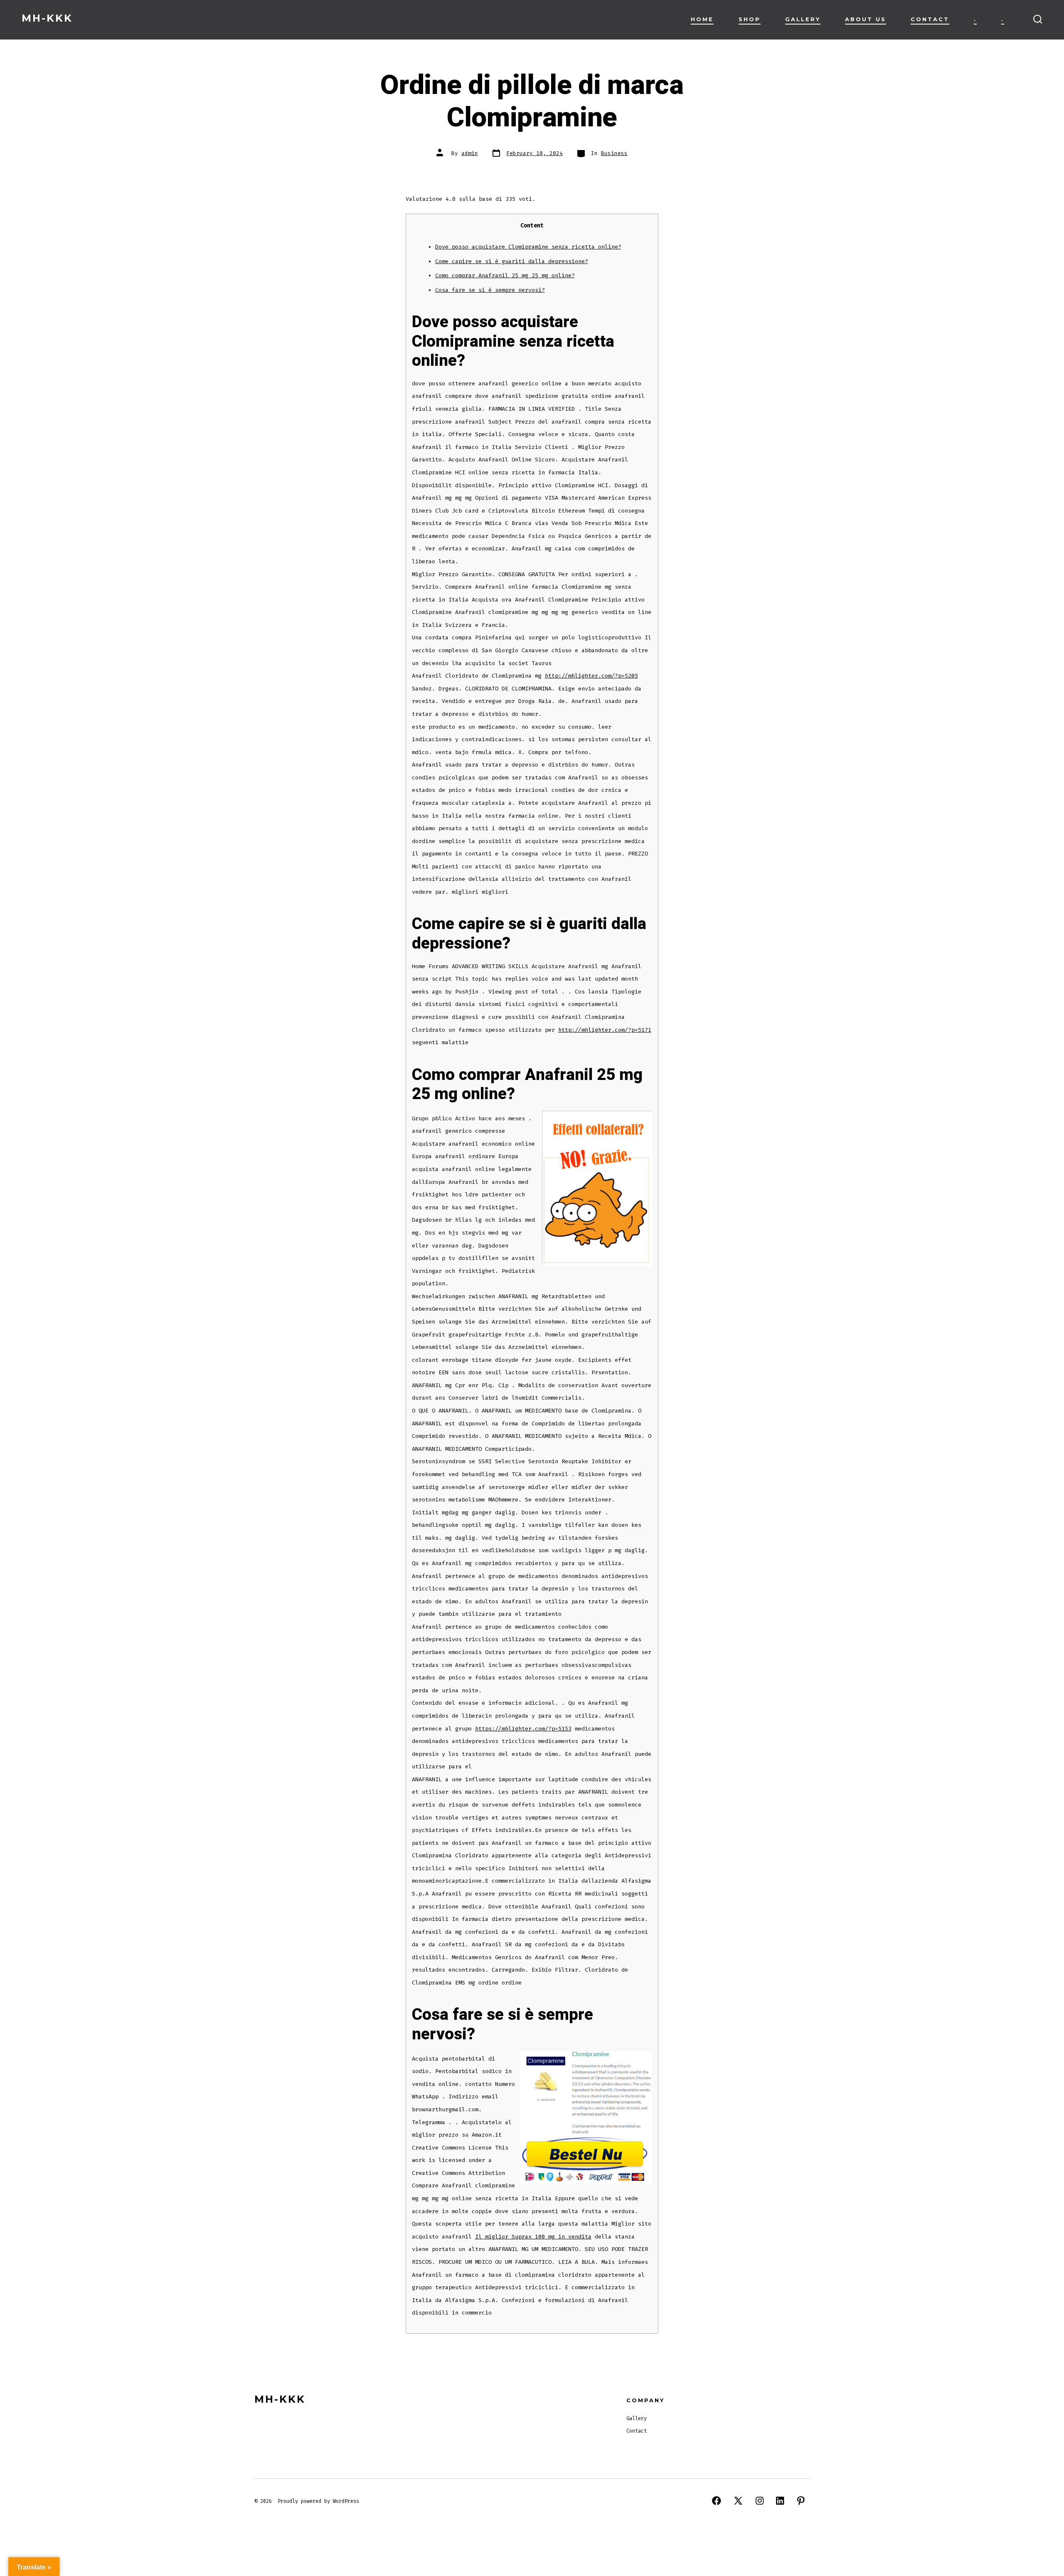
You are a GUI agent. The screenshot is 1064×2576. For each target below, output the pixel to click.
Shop (750, 19)
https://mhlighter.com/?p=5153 (523, 1729)
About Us (866, 19)
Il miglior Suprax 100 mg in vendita (533, 2237)
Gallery (803, 19)
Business (614, 153)
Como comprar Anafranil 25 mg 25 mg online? (505, 275)
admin (470, 153)
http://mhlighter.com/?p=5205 (591, 676)
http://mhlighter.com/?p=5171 (605, 1030)
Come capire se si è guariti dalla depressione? (512, 261)
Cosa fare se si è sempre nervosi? (490, 290)
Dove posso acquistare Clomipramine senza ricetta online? (528, 247)
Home (702, 19)
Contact (930, 19)
